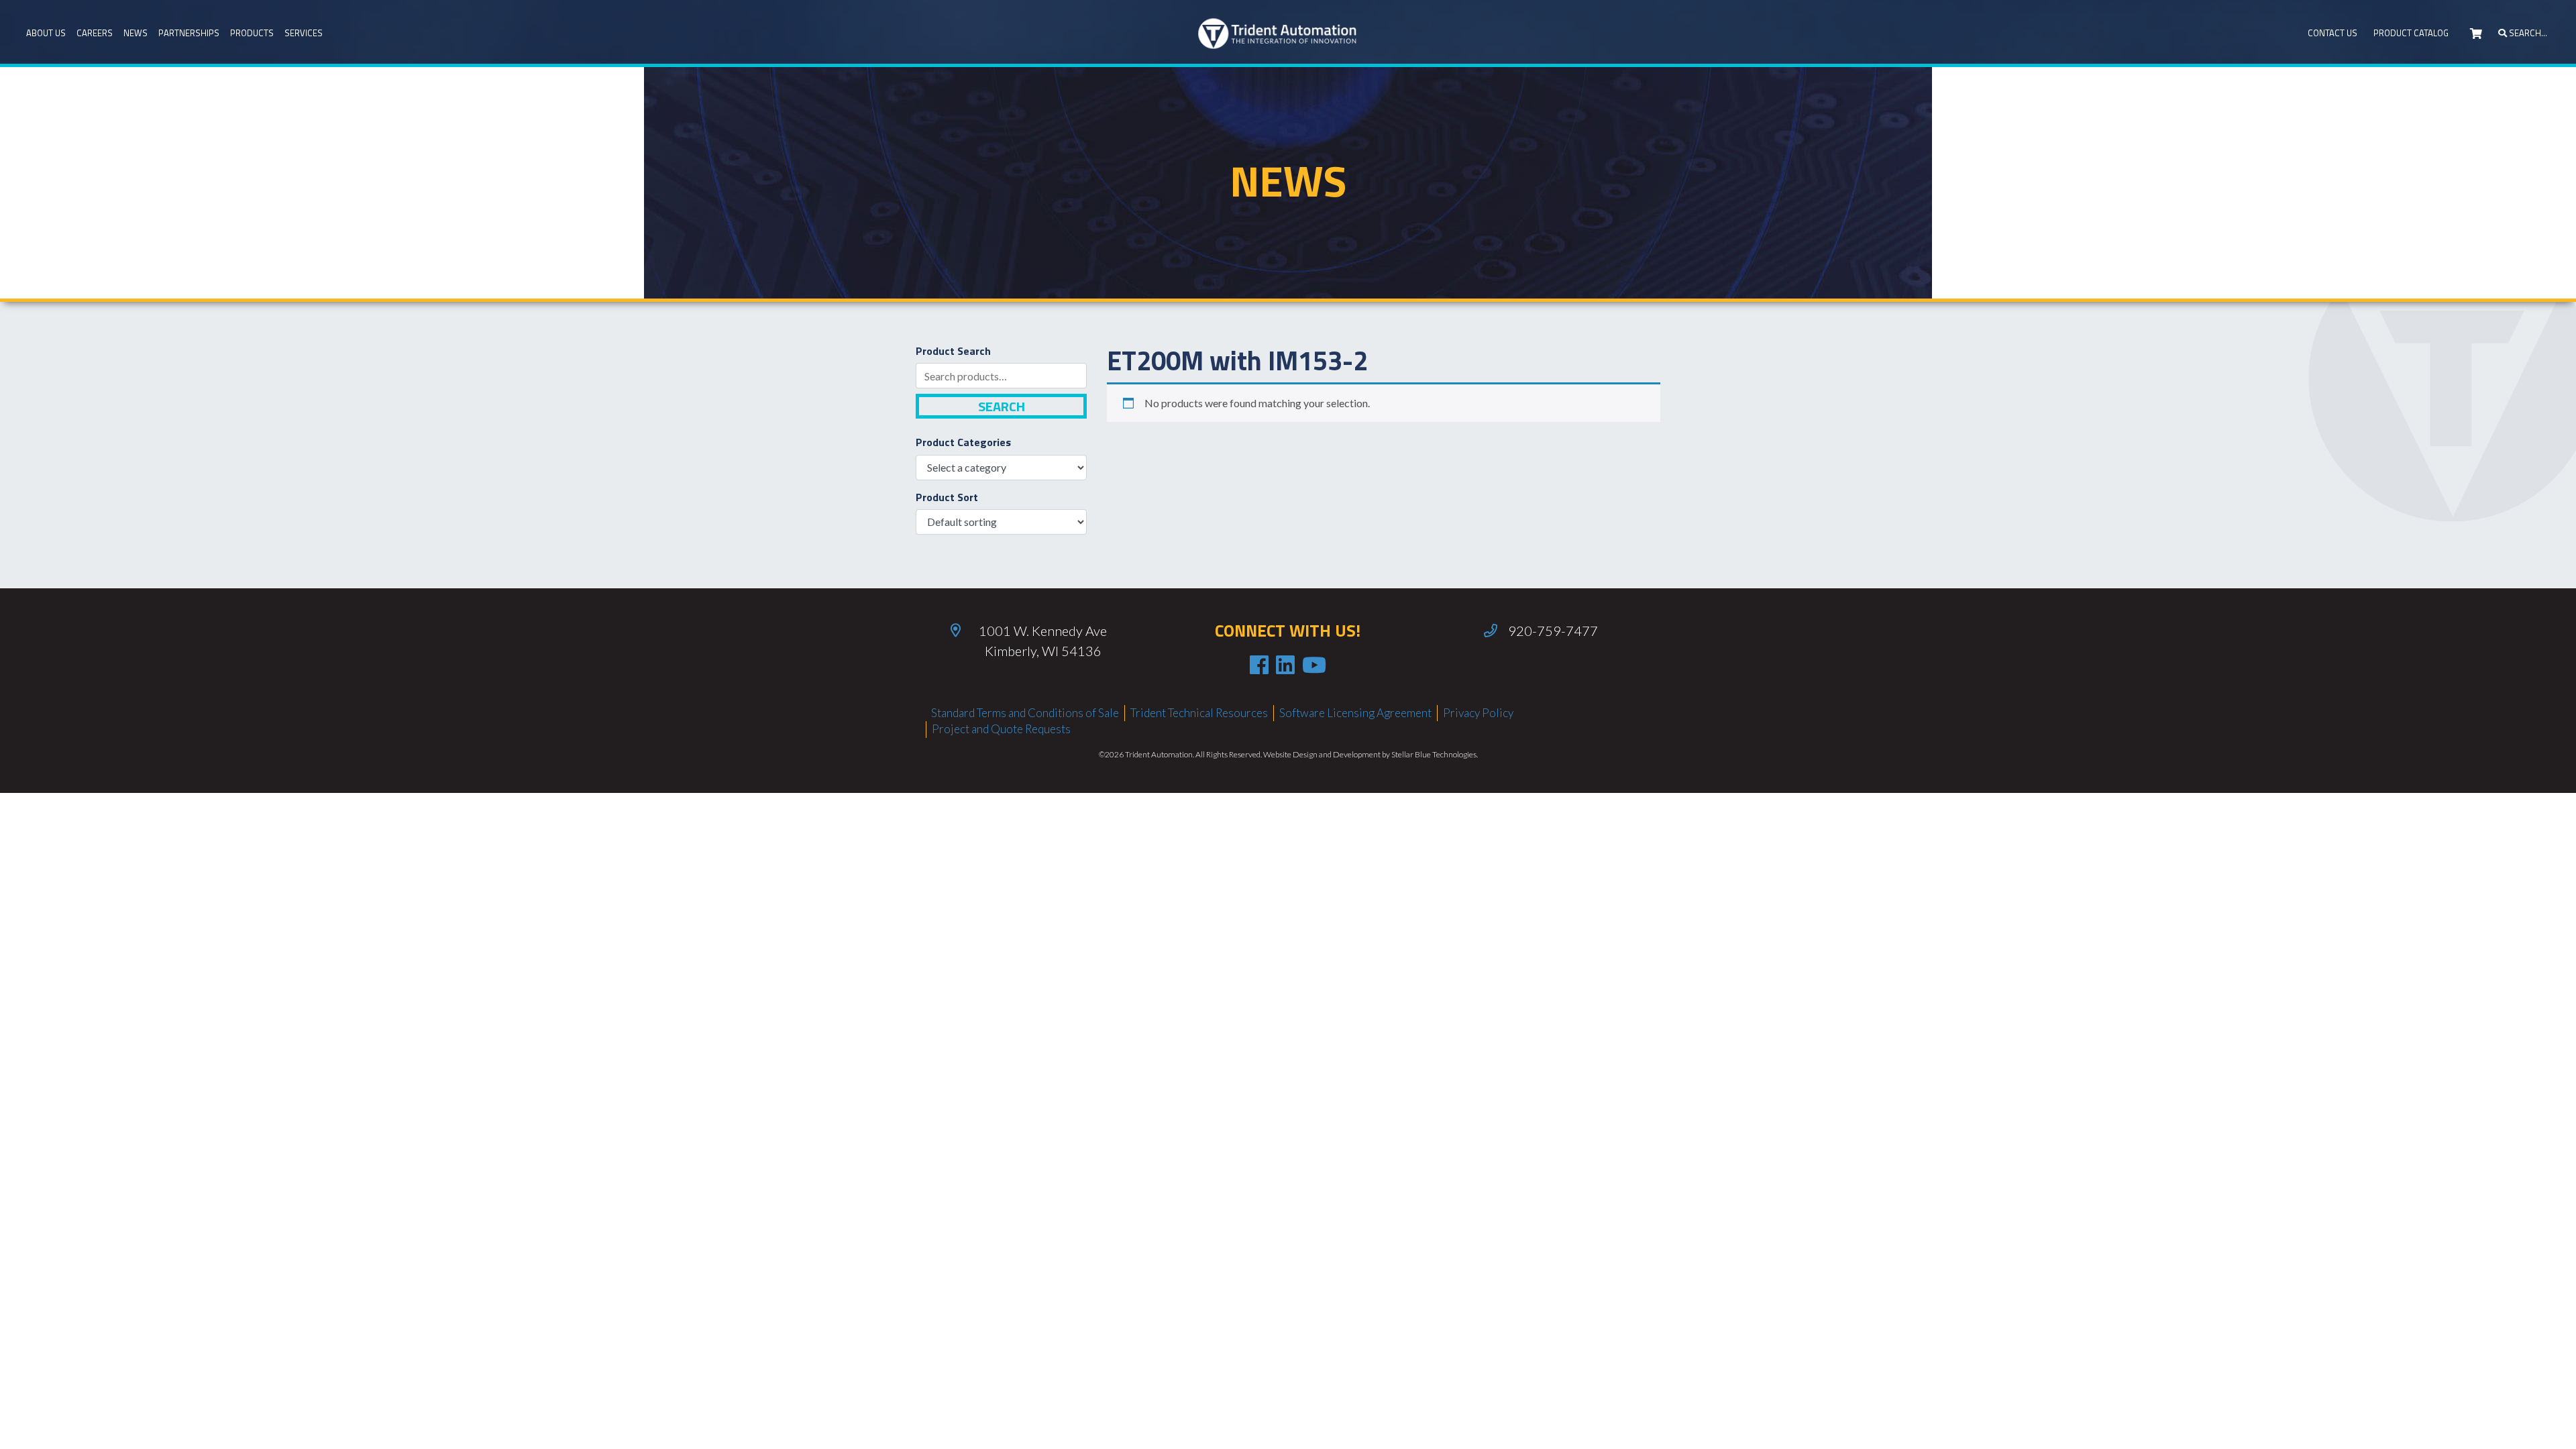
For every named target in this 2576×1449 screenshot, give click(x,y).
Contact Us (2332, 33)
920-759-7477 (1553, 631)
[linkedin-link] (1285, 665)
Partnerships (189, 33)
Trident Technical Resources (1199, 713)
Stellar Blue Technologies (1434, 754)
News (136, 33)
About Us (46, 33)
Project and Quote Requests (1001, 729)
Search (1002, 406)
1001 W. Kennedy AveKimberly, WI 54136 (1043, 641)
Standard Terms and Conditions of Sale (1025, 713)
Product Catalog (2411, 33)
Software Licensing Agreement (1355, 713)
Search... (2527, 33)
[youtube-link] (1314, 665)
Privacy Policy (1478, 713)
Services (304, 33)
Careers (95, 33)
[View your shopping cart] (2476, 34)
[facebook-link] (1259, 665)
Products (252, 33)
